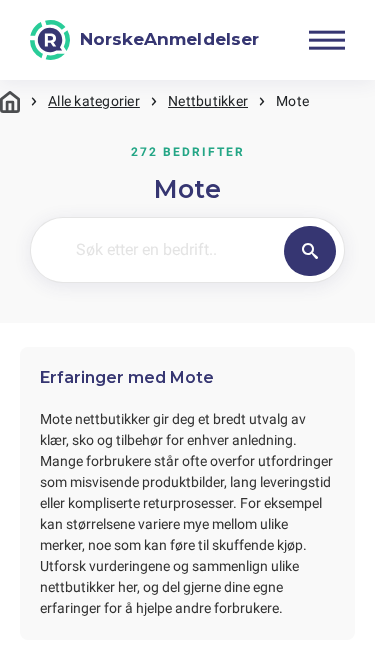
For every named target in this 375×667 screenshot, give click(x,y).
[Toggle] (327, 40)
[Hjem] (10, 101)
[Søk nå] (310, 251)
